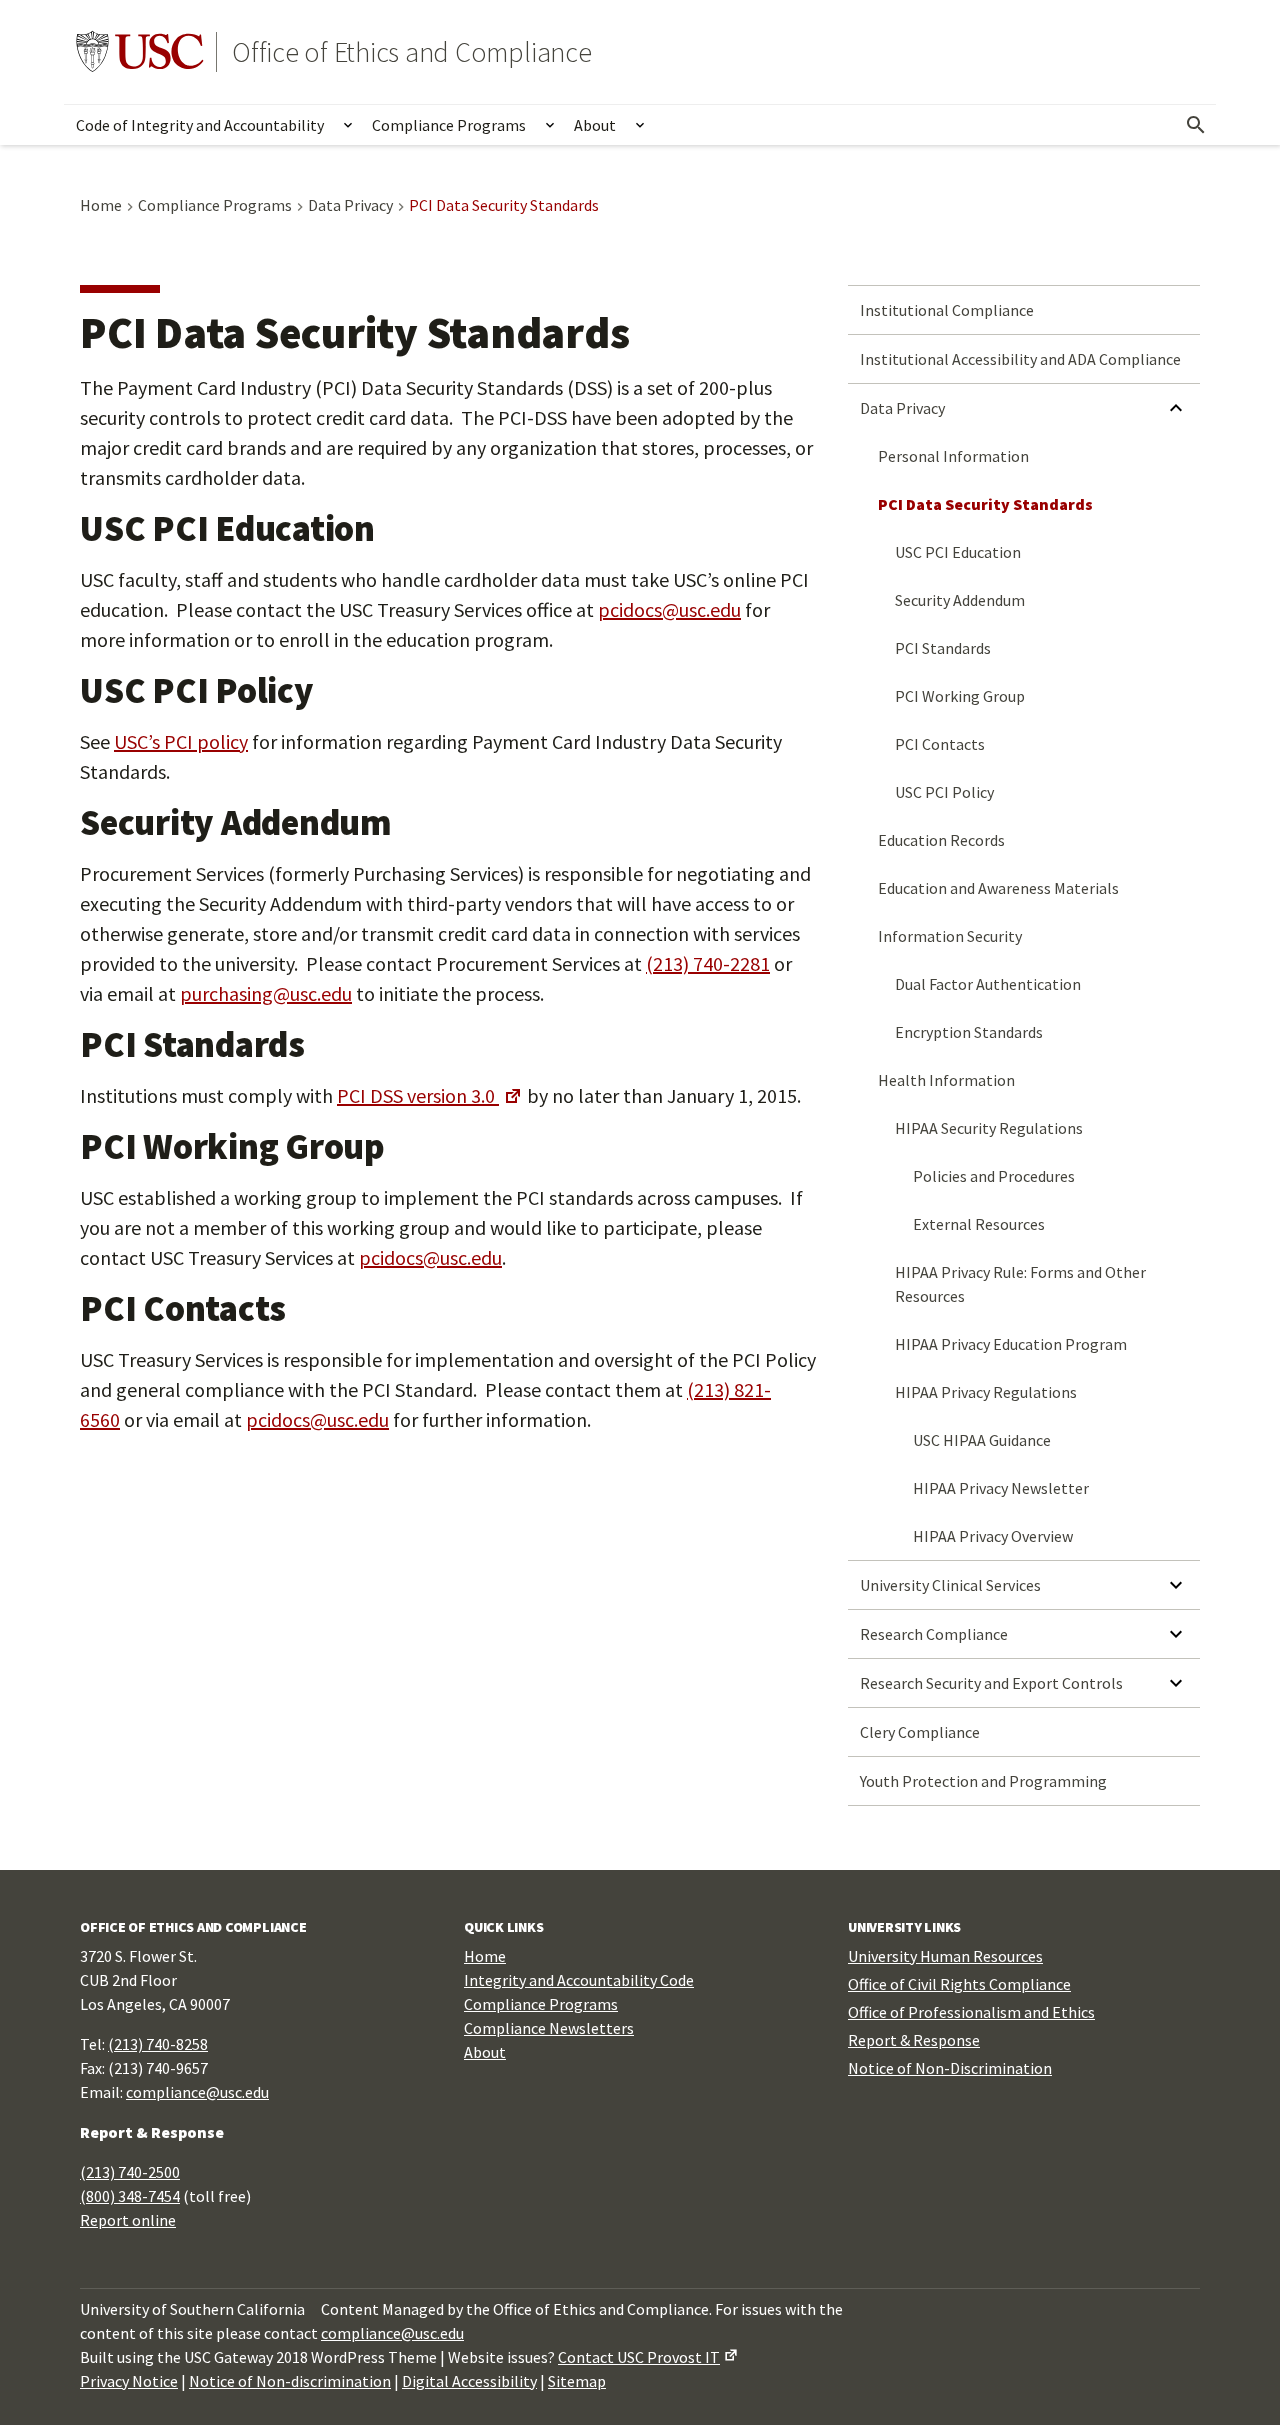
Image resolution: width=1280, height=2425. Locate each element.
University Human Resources (945, 1956)
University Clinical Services (950, 1585)
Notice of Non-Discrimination (950, 2068)
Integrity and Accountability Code (579, 1980)
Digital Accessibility (469, 2381)
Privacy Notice (129, 2381)
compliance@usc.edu (197, 2092)
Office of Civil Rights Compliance (959, 1984)
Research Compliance (934, 1634)
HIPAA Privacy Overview (993, 1536)
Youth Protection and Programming (983, 1781)
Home (485, 1956)
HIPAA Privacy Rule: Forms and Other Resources (1020, 1284)
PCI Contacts (940, 744)
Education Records (941, 840)
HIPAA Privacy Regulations (986, 1392)
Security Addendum (960, 600)
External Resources (979, 1224)
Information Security (950, 936)
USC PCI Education (958, 552)
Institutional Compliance (947, 310)
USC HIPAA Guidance (982, 1440)
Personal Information (953, 456)
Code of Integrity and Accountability (200, 125)
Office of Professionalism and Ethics (971, 2012)
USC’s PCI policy (181, 741)
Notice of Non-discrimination (290, 2381)
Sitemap (577, 2381)
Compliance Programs (449, 125)
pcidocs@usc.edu (669, 609)
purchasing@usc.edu (266, 993)
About (595, 125)
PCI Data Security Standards (985, 504)
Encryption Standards (969, 1032)
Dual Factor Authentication (988, 984)
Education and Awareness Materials (998, 888)
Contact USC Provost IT (639, 2357)
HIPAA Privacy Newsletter (1001, 1488)
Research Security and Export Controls (991, 1683)
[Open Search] (1196, 125)
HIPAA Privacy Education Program (1011, 1344)
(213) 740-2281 (708, 963)
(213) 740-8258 (158, 2044)
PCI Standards (943, 648)
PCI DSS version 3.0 (418, 1095)
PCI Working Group (960, 696)
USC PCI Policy (944, 792)
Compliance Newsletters (549, 2028)
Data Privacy (902, 408)
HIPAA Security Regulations (989, 1128)
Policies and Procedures (994, 1176)
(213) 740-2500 (130, 2172)
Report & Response (914, 2040)
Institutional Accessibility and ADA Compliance (1020, 359)
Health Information (946, 1080)
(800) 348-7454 (130, 2196)
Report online (128, 2220)
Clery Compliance (920, 1732)
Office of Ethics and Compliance (412, 52)
